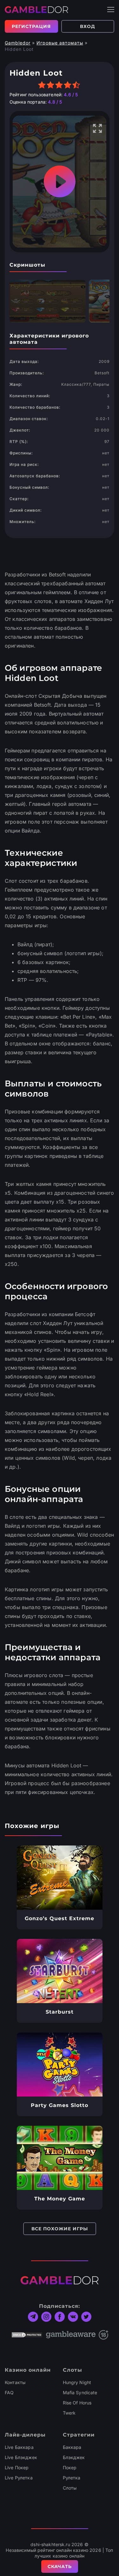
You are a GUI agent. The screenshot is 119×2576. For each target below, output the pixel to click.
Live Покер (17, 2467)
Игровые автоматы (60, 43)
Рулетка (72, 2478)
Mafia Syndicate (80, 2392)
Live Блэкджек (21, 2457)
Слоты (70, 2488)
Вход (88, 26)
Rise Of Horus (77, 2403)
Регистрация (31, 26)
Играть (60, 1878)
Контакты (15, 2382)
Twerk (69, 2413)
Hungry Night (77, 2382)
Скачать (60, 2566)
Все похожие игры (60, 2229)
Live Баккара (19, 2447)
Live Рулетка (19, 2478)
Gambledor (18, 43)
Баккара (72, 2447)
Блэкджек (74, 2457)
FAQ (9, 2392)
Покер (70, 2467)
